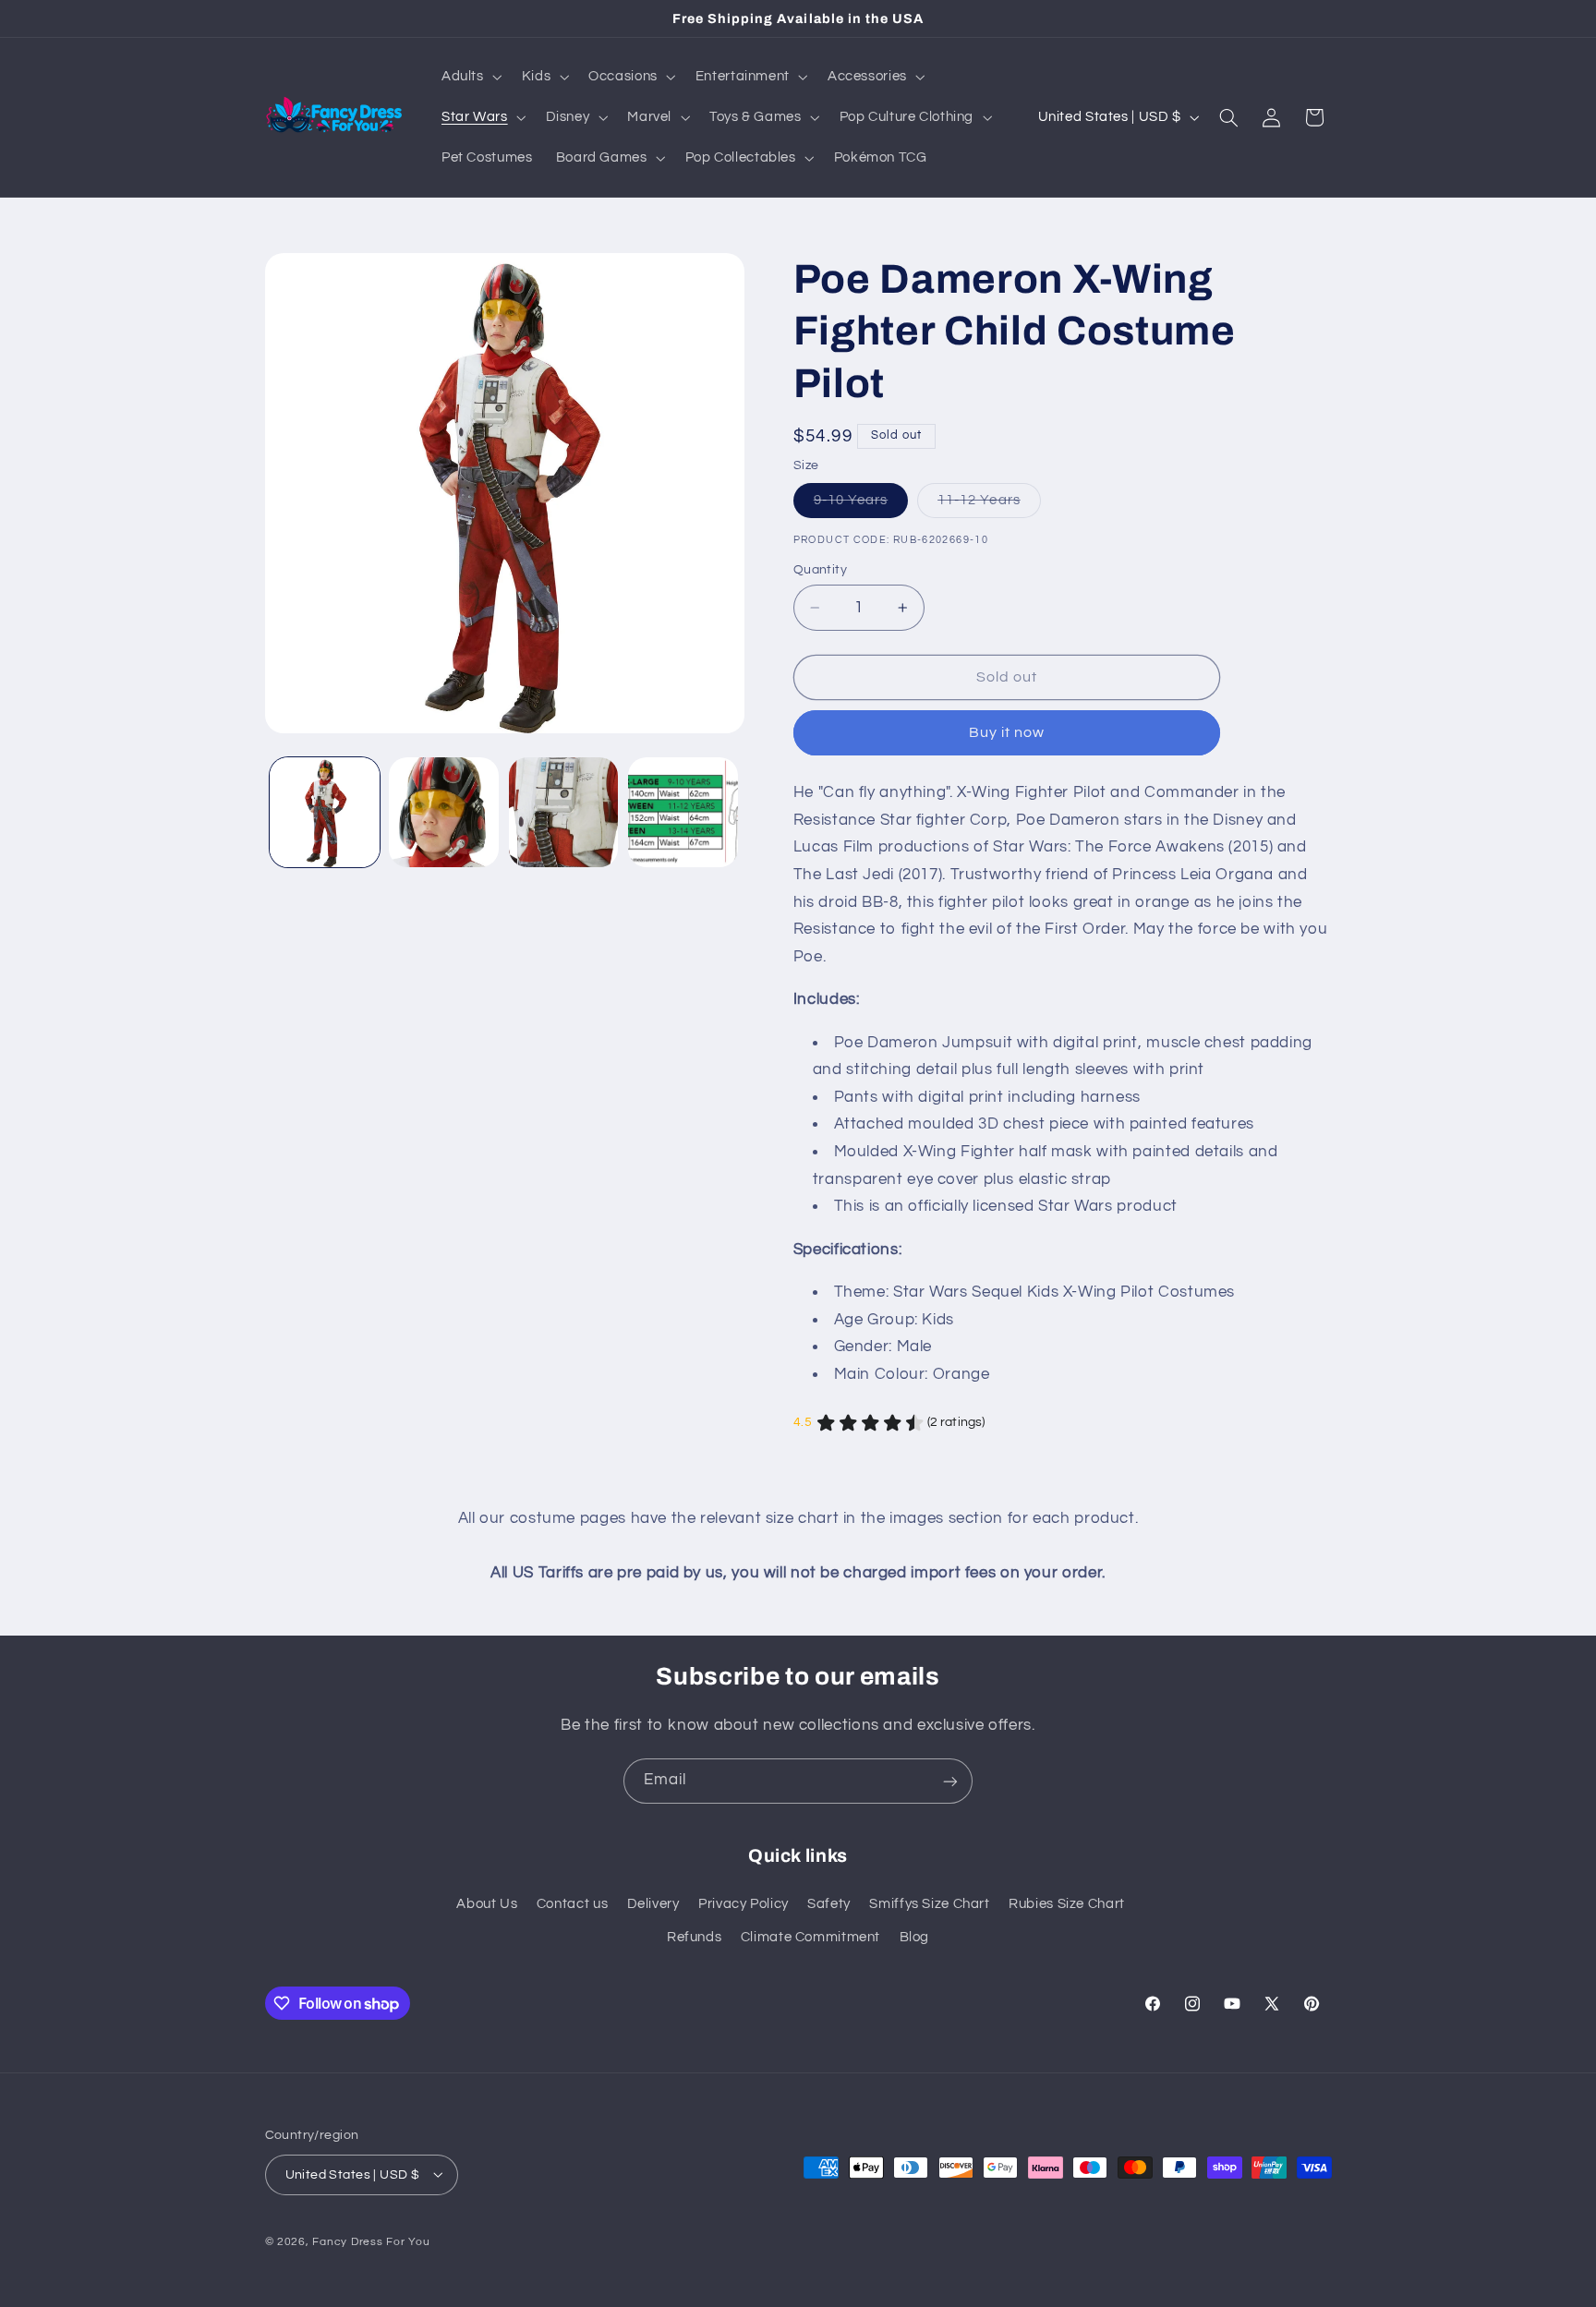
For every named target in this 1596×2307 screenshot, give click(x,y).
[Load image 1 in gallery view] (325, 812)
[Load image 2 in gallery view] (444, 812)
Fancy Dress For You (371, 2241)
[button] (470, 77)
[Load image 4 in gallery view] (683, 812)
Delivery (653, 1904)
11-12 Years (989, 505)
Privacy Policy (744, 1904)
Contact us (572, 1904)
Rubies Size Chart (1067, 1904)
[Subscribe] (950, 1781)
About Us (487, 1904)
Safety (829, 1904)
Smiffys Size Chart (929, 1904)
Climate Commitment (810, 1938)
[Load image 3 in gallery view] (564, 812)
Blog (915, 1938)
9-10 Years (861, 505)
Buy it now (1007, 733)
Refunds (694, 1938)
